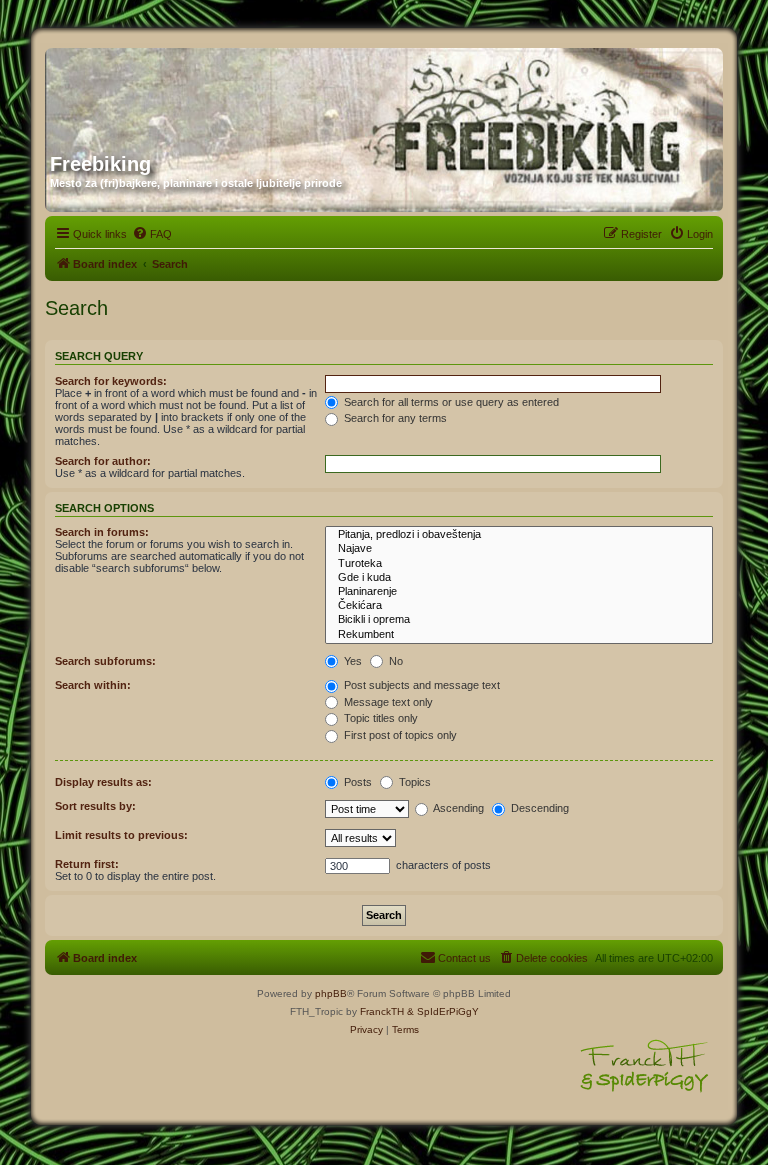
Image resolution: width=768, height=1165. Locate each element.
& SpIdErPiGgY (443, 1011)
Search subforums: (105, 661)
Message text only (387, 702)
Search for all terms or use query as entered (450, 402)
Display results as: (103, 782)
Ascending (457, 808)
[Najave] (519, 549)
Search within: (93, 685)
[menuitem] (152, 234)
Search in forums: (102, 532)
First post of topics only (399, 735)
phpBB (331, 993)
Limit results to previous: (121, 835)
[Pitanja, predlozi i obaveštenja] (519, 535)
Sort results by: (95, 806)
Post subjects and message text (420, 685)
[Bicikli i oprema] (519, 620)
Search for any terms (394, 418)
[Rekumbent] (519, 635)
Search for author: (103, 461)
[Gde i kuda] (519, 578)
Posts (356, 782)
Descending (538, 808)
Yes (351, 661)
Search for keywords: (111, 381)
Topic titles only (379, 718)
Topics (413, 782)
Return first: (87, 864)
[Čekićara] (519, 606)
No (394, 661)
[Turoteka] (519, 564)
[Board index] (242, 93)
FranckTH (382, 1011)
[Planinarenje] (519, 592)
